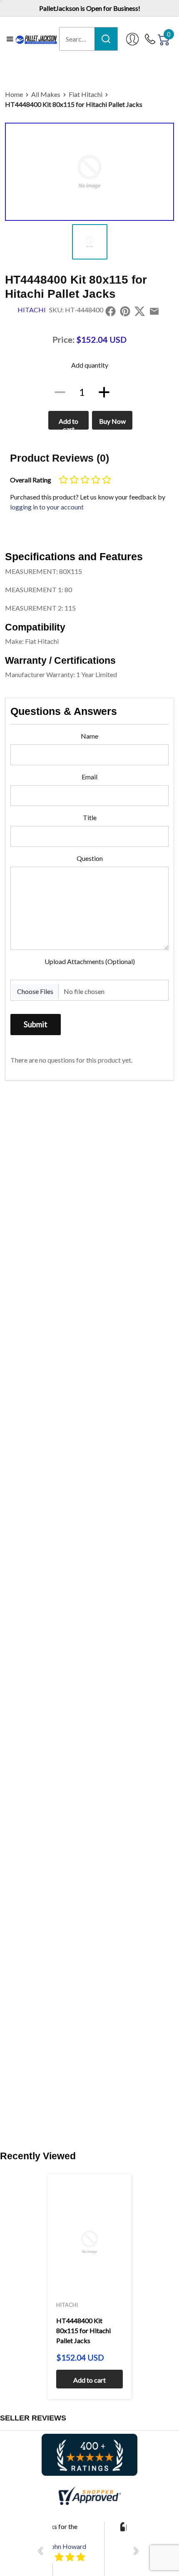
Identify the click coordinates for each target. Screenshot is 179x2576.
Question (90, 858)
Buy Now (112, 421)
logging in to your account (47, 507)
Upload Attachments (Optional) (90, 961)
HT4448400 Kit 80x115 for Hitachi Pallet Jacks (74, 104)
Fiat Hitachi (86, 94)
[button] (43, 2551)
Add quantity (90, 365)
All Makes (46, 94)
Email (89, 777)
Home (14, 94)
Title (90, 817)
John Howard (67, 2546)
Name (89, 736)
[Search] (106, 39)
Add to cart (68, 423)
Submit (36, 1024)
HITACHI (32, 310)
